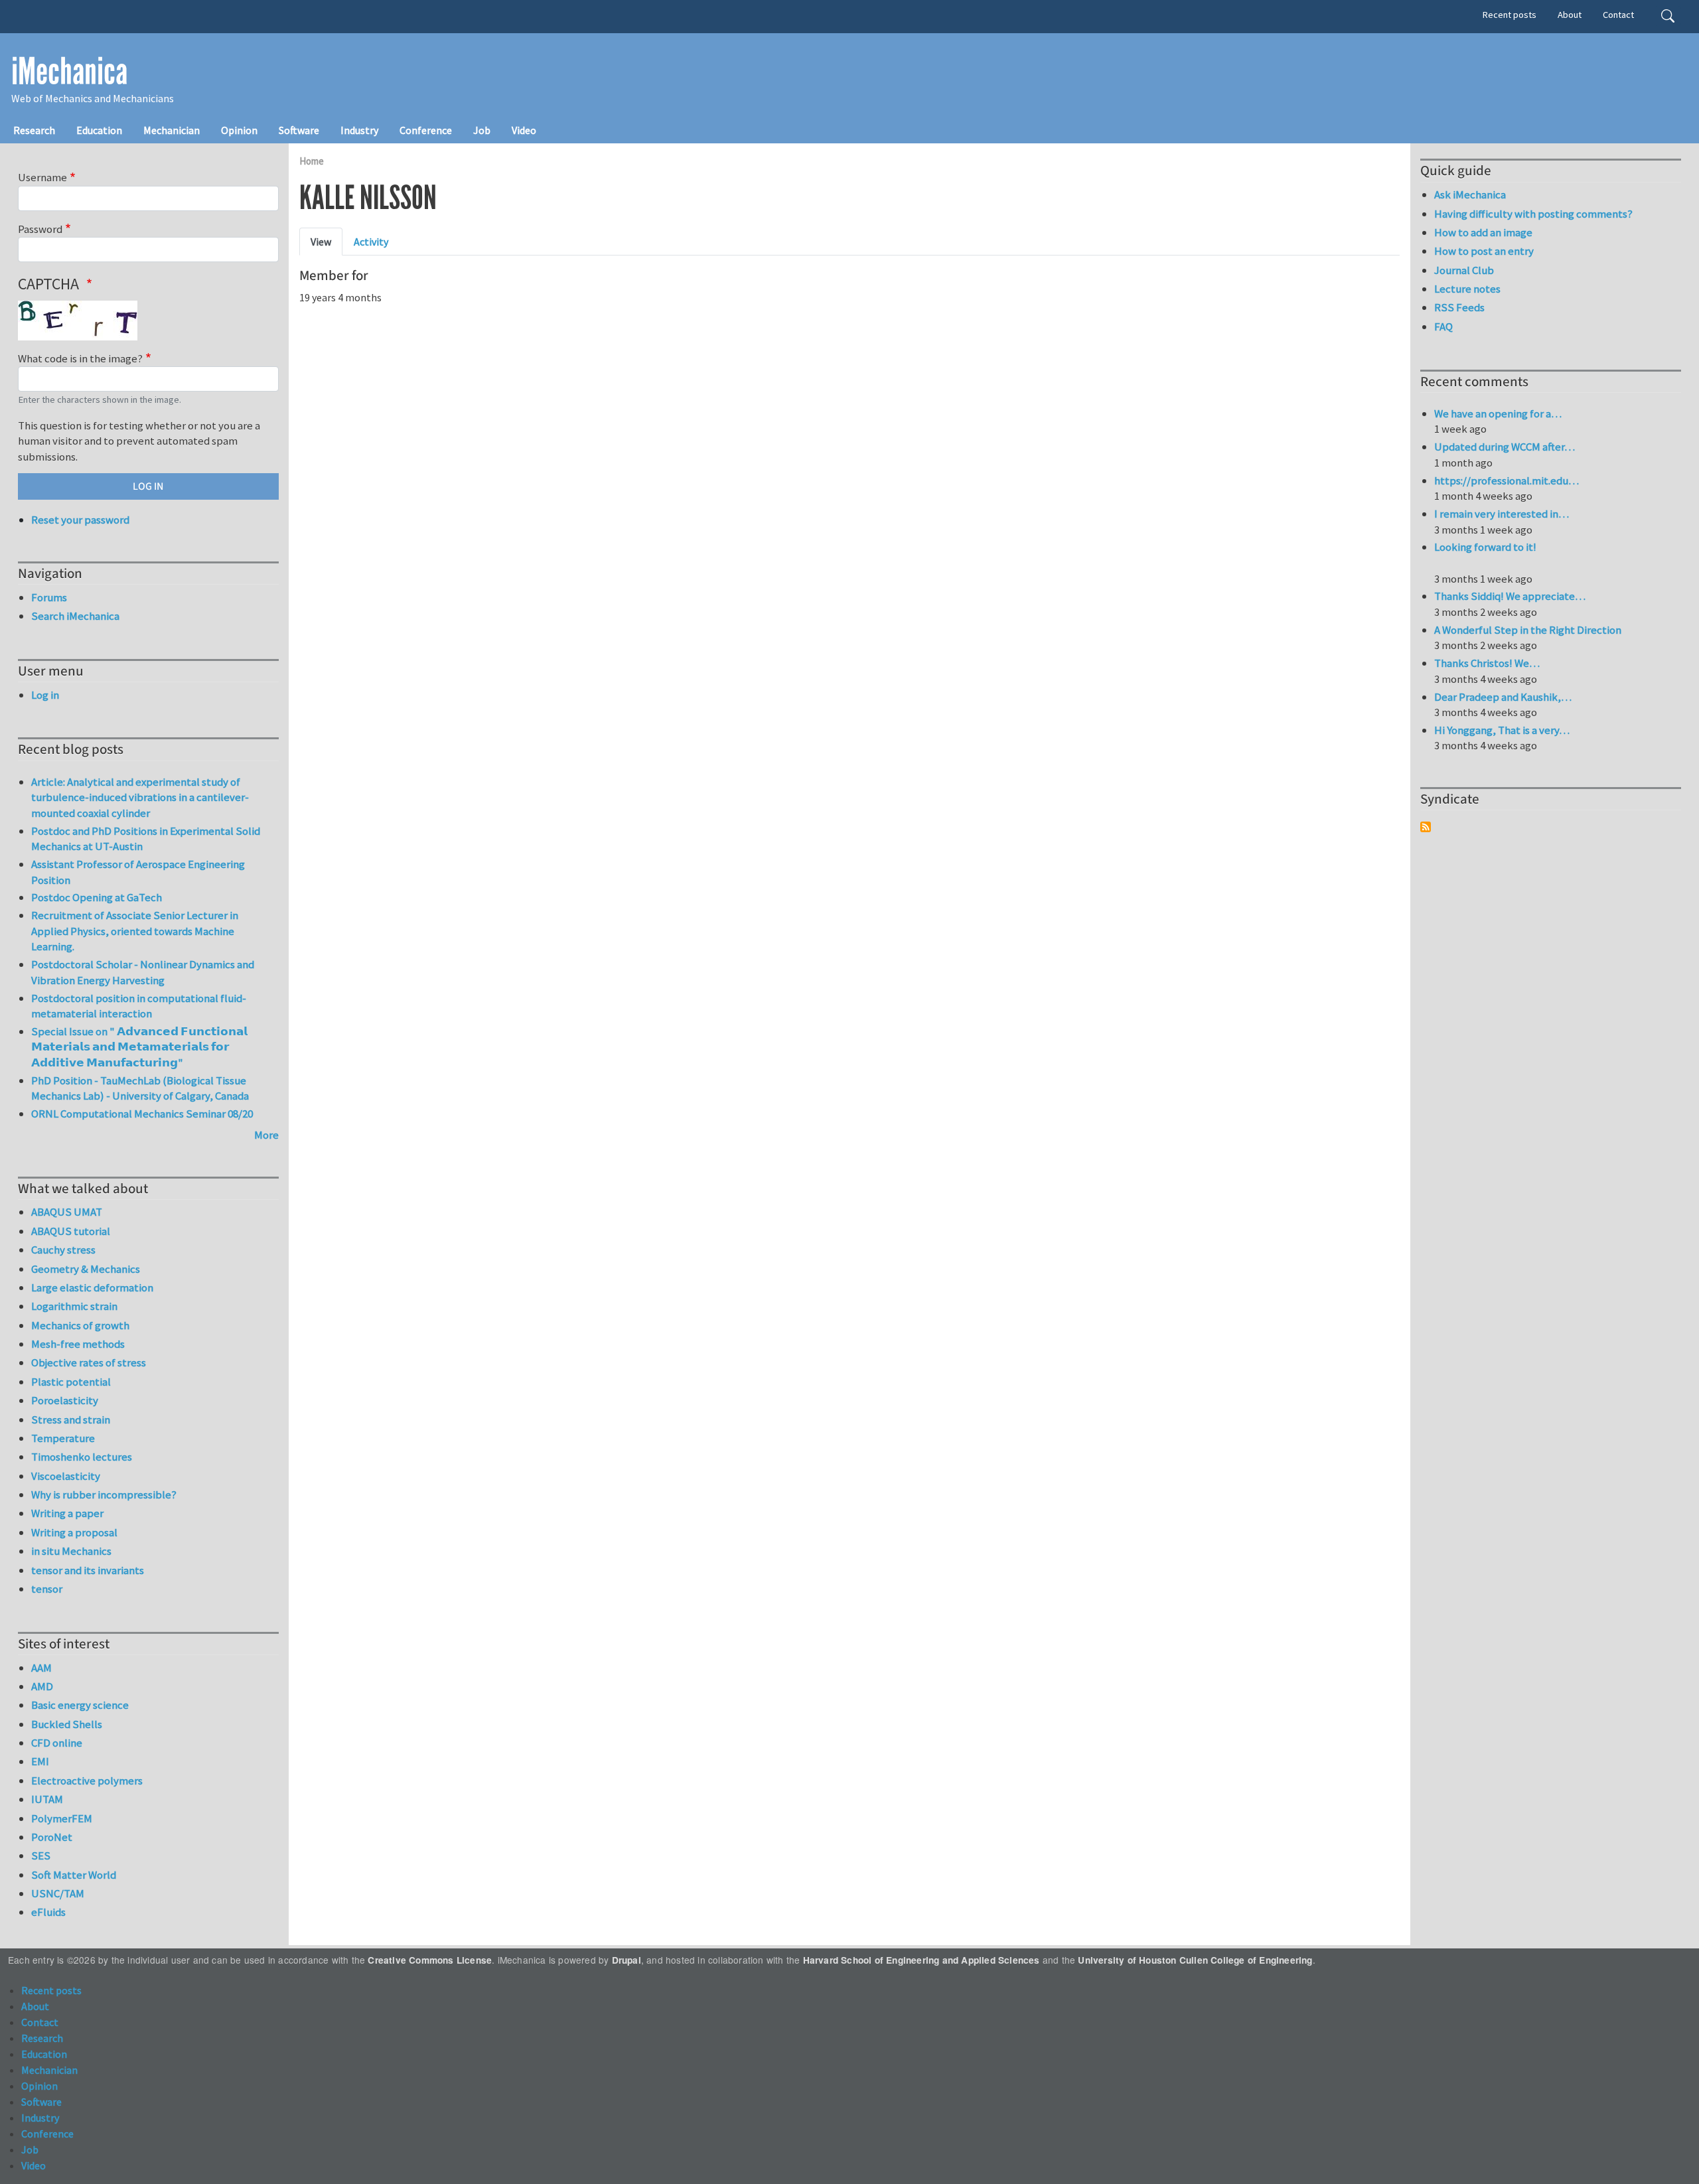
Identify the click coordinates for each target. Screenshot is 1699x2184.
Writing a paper (67, 1513)
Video (524, 130)
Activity (371, 242)
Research (34, 130)
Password (40, 229)
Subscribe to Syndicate (1426, 827)
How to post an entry (1484, 251)
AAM (41, 1668)
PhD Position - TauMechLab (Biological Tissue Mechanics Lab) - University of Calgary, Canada (140, 1088)
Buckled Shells (67, 1724)
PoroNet (52, 1837)
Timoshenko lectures (82, 1457)
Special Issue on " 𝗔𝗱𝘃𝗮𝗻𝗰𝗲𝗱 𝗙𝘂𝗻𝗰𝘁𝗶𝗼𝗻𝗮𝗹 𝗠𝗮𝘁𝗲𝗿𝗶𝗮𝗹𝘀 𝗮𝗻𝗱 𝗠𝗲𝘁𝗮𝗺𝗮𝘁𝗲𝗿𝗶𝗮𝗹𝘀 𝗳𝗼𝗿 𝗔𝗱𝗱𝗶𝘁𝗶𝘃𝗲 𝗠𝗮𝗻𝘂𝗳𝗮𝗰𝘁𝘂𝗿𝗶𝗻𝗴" (139, 1047)
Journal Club (1464, 270)
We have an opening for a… (1498, 413)
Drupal (627, 1960)
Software (299, 130)
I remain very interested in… (1502, 514)
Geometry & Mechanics (86, 1269)
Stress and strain (71, 1420)
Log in (45, 695)
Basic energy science (80, 1705)
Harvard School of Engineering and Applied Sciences (922, 1960)
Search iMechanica (75, 616)
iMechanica (69, 72)
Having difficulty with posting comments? (1533, 214)
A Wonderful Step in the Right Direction (1528, 630)
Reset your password (80, 520)
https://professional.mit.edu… (1507, 480)
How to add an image (1483, 232)
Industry (359, 130)
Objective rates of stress (89, 1362)
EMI (40, 1761)
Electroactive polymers (87, 1781)
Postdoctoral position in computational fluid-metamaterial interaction (139, 1006)
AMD (42, 1686)
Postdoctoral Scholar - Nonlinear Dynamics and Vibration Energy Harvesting (143, 972)
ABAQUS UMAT (67, 1212)
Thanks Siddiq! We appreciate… (1510, 596)
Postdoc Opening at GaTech (97, 897)
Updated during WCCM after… (1505, 447)
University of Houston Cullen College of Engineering (1195, 1960)
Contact (1618, 15)
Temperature (63, 1438)
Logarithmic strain (74, 1306)
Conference (426, 130)
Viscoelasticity (66, 1476)
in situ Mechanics (71, 1551)
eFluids (48, 1912)
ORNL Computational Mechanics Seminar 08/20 (142, 1114)
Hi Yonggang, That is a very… (1502, 730)
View (321, 242)
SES (41, 1856)
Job (482, 130)
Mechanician (172, 130)
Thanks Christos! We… (1487, 663)
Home (312, 161)
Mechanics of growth (80, 1325)
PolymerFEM (62, 1818)
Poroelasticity (65, 1400)
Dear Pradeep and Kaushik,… (1503, 697)
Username (42, 177)
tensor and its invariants (88, 1570)
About (1570, 15)
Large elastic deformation (92, 1287)
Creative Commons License (430, 1960)
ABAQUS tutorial (71, 1231)
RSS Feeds (1459, 307)
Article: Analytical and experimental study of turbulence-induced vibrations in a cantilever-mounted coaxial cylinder (140, 797)
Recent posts (1510, 15)
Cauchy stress (63, 1250)
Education (99, 130)
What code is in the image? (80, 358)
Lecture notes (1467, 289)
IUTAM (47, 1799)
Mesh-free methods (78, 1344)
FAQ (1443, 327)
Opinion (239, 130)
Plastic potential (71, 1382)
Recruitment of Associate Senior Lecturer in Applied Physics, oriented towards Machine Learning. (135, 931)
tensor (47, 1589)
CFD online (57, 1743)
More (266, 1135)
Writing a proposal (74, 1532)
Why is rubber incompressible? (104, 1494)
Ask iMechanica (1470, 194)
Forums (49, 597)
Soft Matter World (74, 1875)
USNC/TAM (58, 1893)
